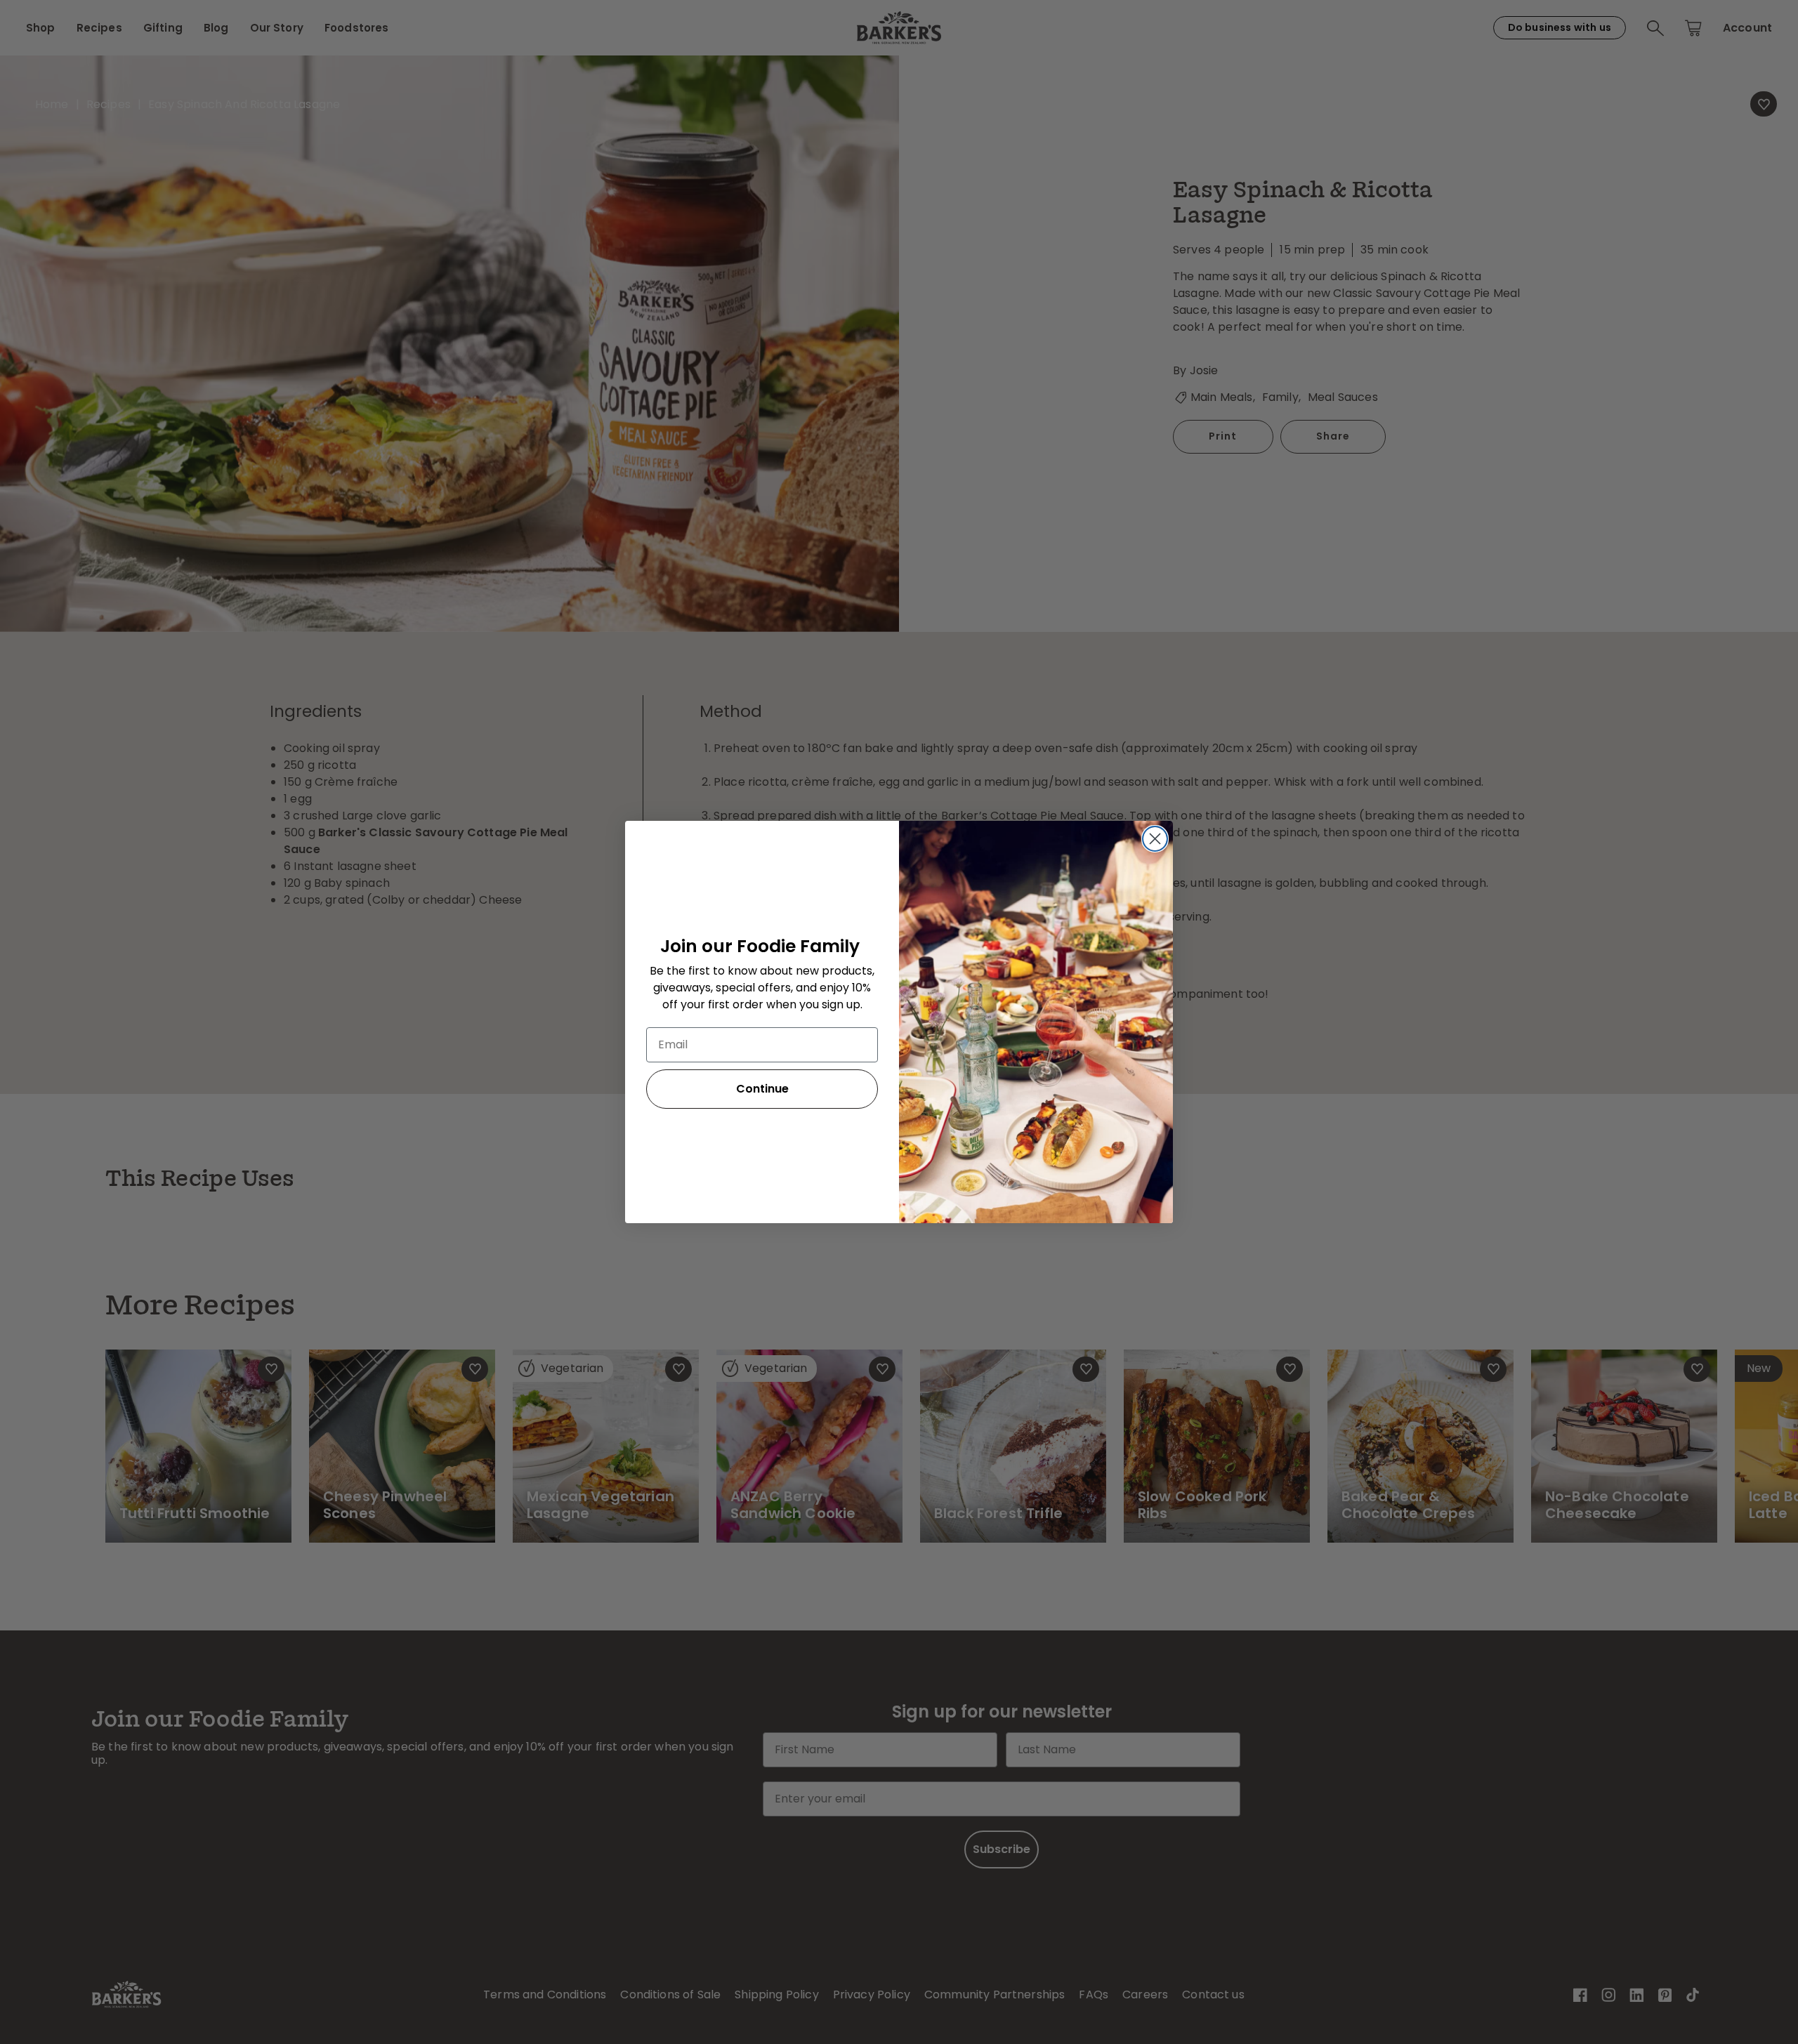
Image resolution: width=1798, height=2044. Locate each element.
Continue (762, 1089)
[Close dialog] (1155, 839)
